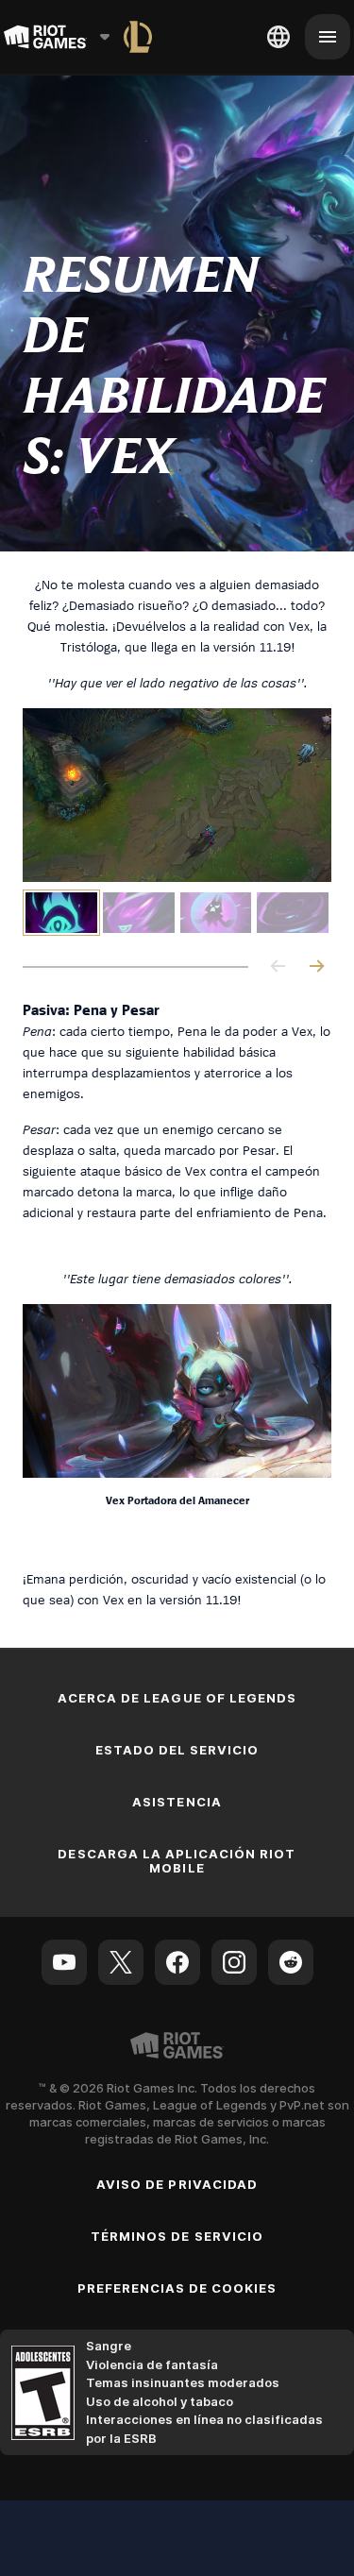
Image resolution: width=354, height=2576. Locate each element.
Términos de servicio (177, 2236)
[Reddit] (291, 1962)
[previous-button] (278, 967)
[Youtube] (64, 1962)
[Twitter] (121, 1962)
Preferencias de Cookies (177, 2288)
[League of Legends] (138, 37)
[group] (177, 913)
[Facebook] (177, 1962)
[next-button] (316, 967)
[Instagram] (234, 1962)
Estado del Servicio (177, 1750)
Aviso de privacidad (177, 2184)
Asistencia (177, 1802)
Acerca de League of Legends (177, 1698)
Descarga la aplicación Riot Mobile (177, 1861)
